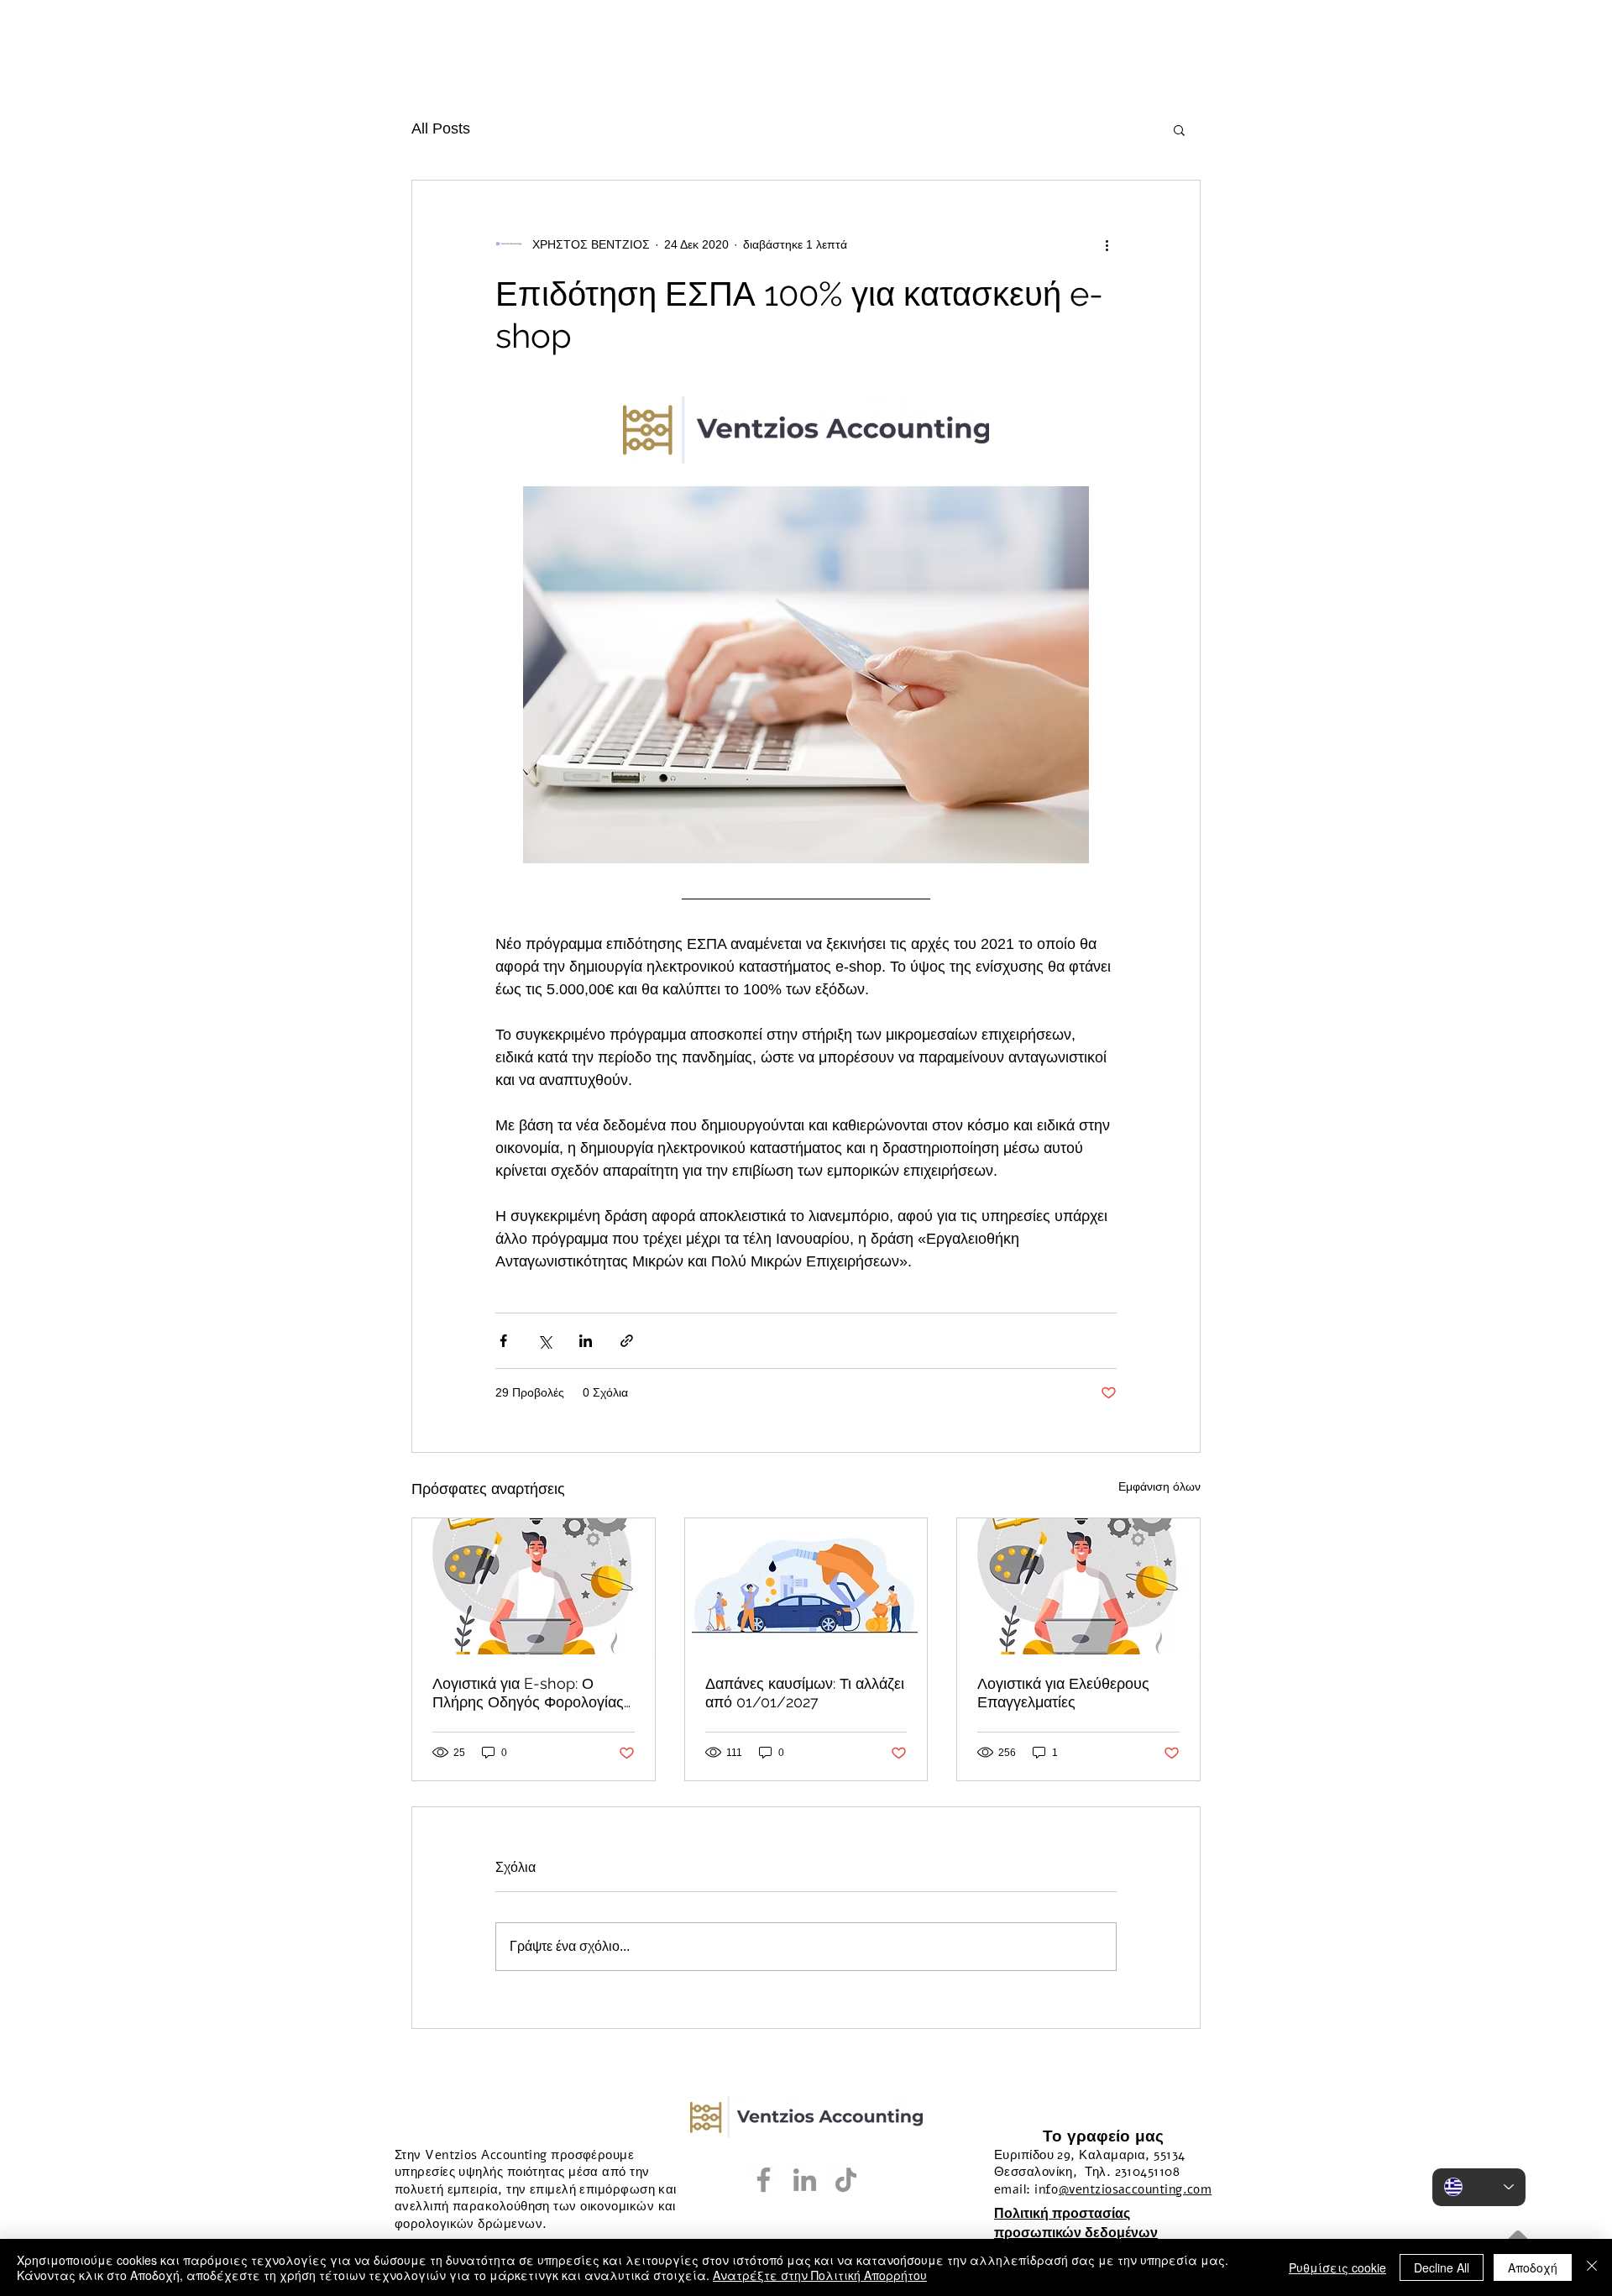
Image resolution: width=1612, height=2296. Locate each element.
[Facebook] (764, 2180)
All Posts (441, 128)
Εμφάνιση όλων (1159, 1486)
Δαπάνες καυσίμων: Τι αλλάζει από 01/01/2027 (805, 1693)
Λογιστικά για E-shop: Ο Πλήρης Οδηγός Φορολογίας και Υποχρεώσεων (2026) (528, 1693)
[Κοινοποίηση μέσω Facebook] (503, 1341)
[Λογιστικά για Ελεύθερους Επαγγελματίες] (1078, 1586)
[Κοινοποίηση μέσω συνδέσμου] (627, 1341)
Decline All (1442, 2267)
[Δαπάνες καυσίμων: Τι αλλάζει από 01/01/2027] (806, 1586)
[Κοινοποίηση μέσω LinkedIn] (586, 1341)
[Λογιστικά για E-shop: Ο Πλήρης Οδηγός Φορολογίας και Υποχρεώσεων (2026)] (534, 1586)
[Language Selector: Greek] (1479, 2187)
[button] (1179, 129)
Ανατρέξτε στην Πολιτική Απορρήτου (820, 2275)
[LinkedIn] (805, 2180)
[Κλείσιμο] (1592, 2267)
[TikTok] (846, 2180)
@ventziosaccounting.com (1135, 2189)
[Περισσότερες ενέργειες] (1107, 244)
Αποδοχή (1533, 2267)
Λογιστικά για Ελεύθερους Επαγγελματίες (1063, 1693)
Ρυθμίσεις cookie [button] (1337, 2267)
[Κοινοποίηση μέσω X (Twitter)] (544, 1341)
